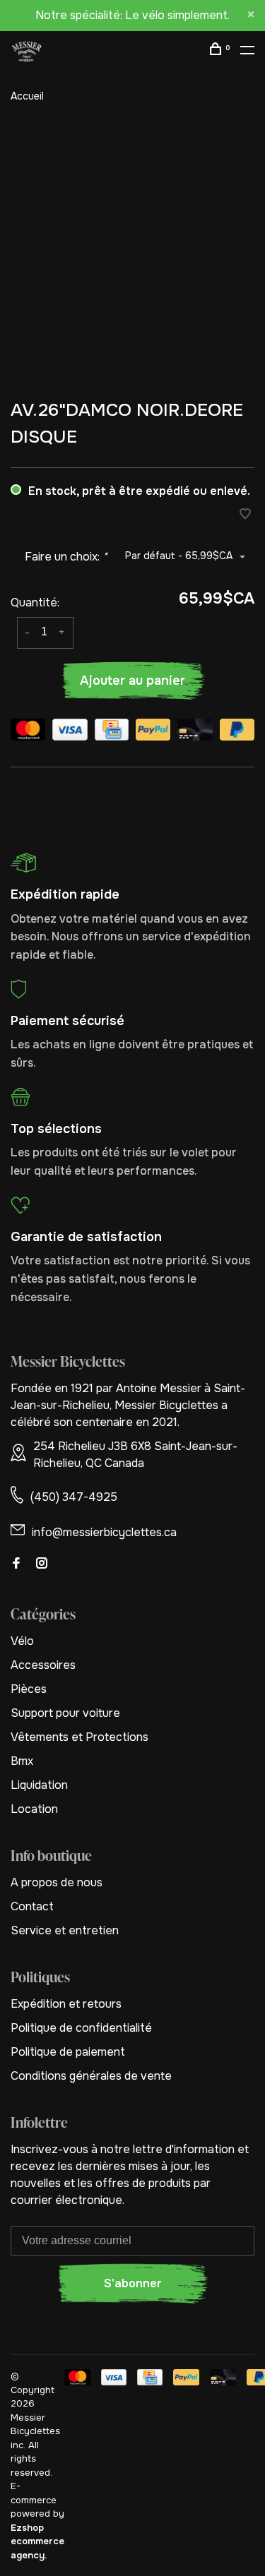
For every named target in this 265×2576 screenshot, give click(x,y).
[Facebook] (16, 1564)
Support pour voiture (65, 1713)
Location (34, 1809)
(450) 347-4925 (74, 1497)
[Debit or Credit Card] (195, 732)
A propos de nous (57, 1882)
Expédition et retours (66, 2004)
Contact (32, 1906)
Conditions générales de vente (91, 2076)
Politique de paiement (68, 2052)
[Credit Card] (112, 732)
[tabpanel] (132, 251)
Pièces (29, 1689)
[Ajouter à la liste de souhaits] (245, 515)
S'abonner (133, 2283)
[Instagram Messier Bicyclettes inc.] (42, 1564)
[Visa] (70, 732)
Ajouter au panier (132, 681)
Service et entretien (65, 1930)
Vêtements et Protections (79, 1737)
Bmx (22, 1761)
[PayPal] (153, 732)
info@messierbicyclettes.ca (104, 1532)
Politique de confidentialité (81, 2028)
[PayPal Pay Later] (237, 732)
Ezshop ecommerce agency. (37, 2541)
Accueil (27, 96)
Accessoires (43, 1665)
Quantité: (35, 603)
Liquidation (39, 1785)
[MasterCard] (28, 732)
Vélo (22, 1641)
